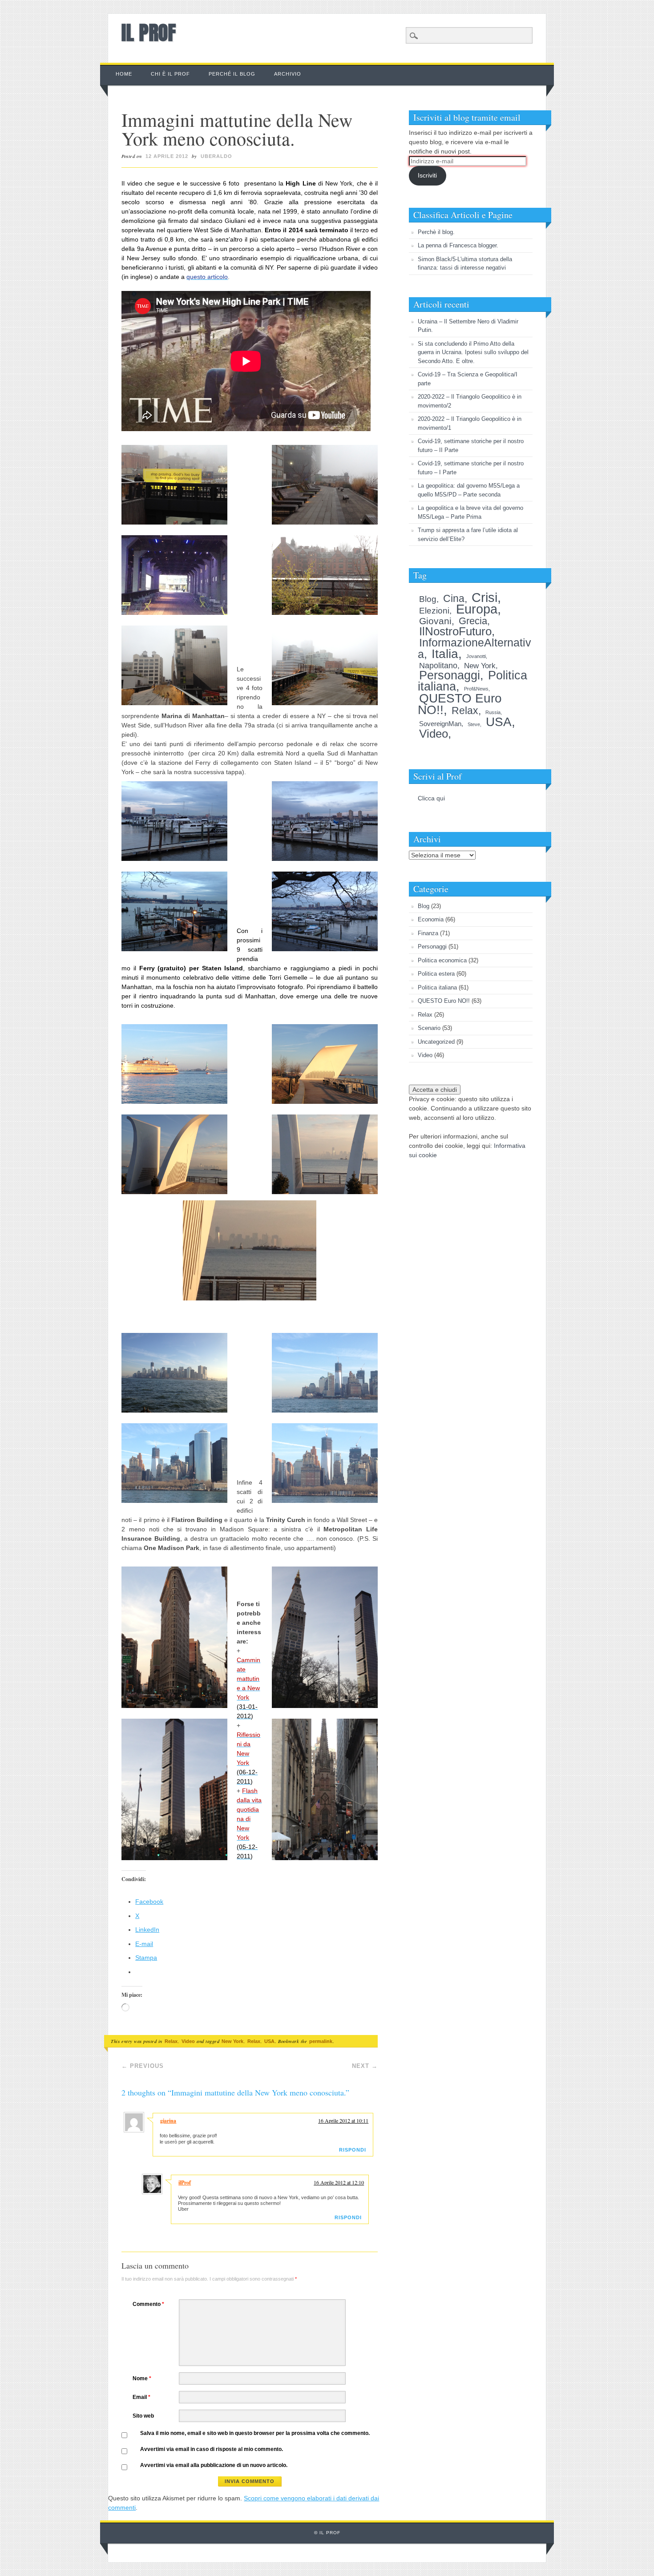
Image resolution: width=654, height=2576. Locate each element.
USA (269, 2041)
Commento (148, 2304)
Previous (143, 2066)
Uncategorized (436, 1042)
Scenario (429, 1028)
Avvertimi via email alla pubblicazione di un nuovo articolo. (214, 2465)
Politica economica (442, 960)
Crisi (484, 597)
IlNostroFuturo (455, 631)
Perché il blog (232, 74)
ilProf (185, 2182)
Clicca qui (431, 798)
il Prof (149, 32)
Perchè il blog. (436, 232)
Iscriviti (427, 175)
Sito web (143, 2416)
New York (232, 2041)
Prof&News (476, 689)
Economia (431, 919)
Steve (474, 724)
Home (124, 74)
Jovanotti (476, 656)
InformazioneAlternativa (474, 648)
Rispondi (353, 2150)
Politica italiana (437, 987)
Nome (142, 2378)
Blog (428, 599)
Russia (493, 712)
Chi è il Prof (170, 74)
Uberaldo (216, 156)
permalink (321, 2041)
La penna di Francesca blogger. (458, 245)
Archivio (288, 74)
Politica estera (436, 974)
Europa (477, 609)
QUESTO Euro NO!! (444, 1001)
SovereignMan (440, 724)
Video (188, 2041)
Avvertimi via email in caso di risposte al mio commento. (212, 2449)
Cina (454, 599)
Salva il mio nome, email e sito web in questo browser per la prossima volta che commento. (255, 2433)
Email (141, 2397)
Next (365, 2066)
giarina (168, 2121)
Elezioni (434, 611)
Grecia (473, 621)
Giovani (435, 621)
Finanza (428, 933)
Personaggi (450, 675)
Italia (445, 654)
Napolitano (438, 666)
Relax (171, 2041)
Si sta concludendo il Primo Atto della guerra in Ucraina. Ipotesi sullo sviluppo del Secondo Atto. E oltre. (473, 352)
